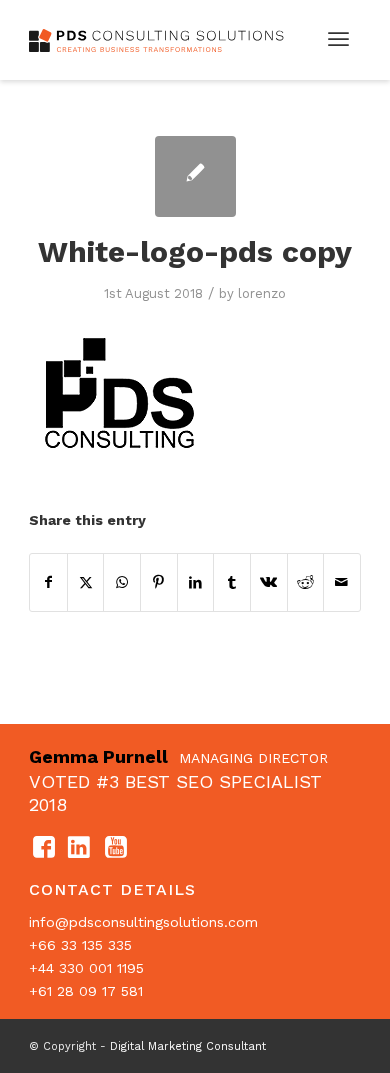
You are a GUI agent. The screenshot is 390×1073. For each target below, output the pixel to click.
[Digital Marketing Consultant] (161, 40)
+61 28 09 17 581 (86, 991)
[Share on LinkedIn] (196, 582)
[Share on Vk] (269, 582)
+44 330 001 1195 (86, 968)
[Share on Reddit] (306, 582)
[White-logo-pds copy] (195, 176)
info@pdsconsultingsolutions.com (143, 922)
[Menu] (338, 40)
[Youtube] (116, 848)
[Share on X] (86, 582)
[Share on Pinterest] (159, 582)
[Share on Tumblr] (232, 582)
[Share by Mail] (342, 582)
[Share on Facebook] (48, 582)
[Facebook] (44, 848)
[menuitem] (338, 40)
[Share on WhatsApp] (122, 582)
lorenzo (262, 293)
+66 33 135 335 (80, 945)
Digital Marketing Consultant (188, 1046)
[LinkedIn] (80, 848)
